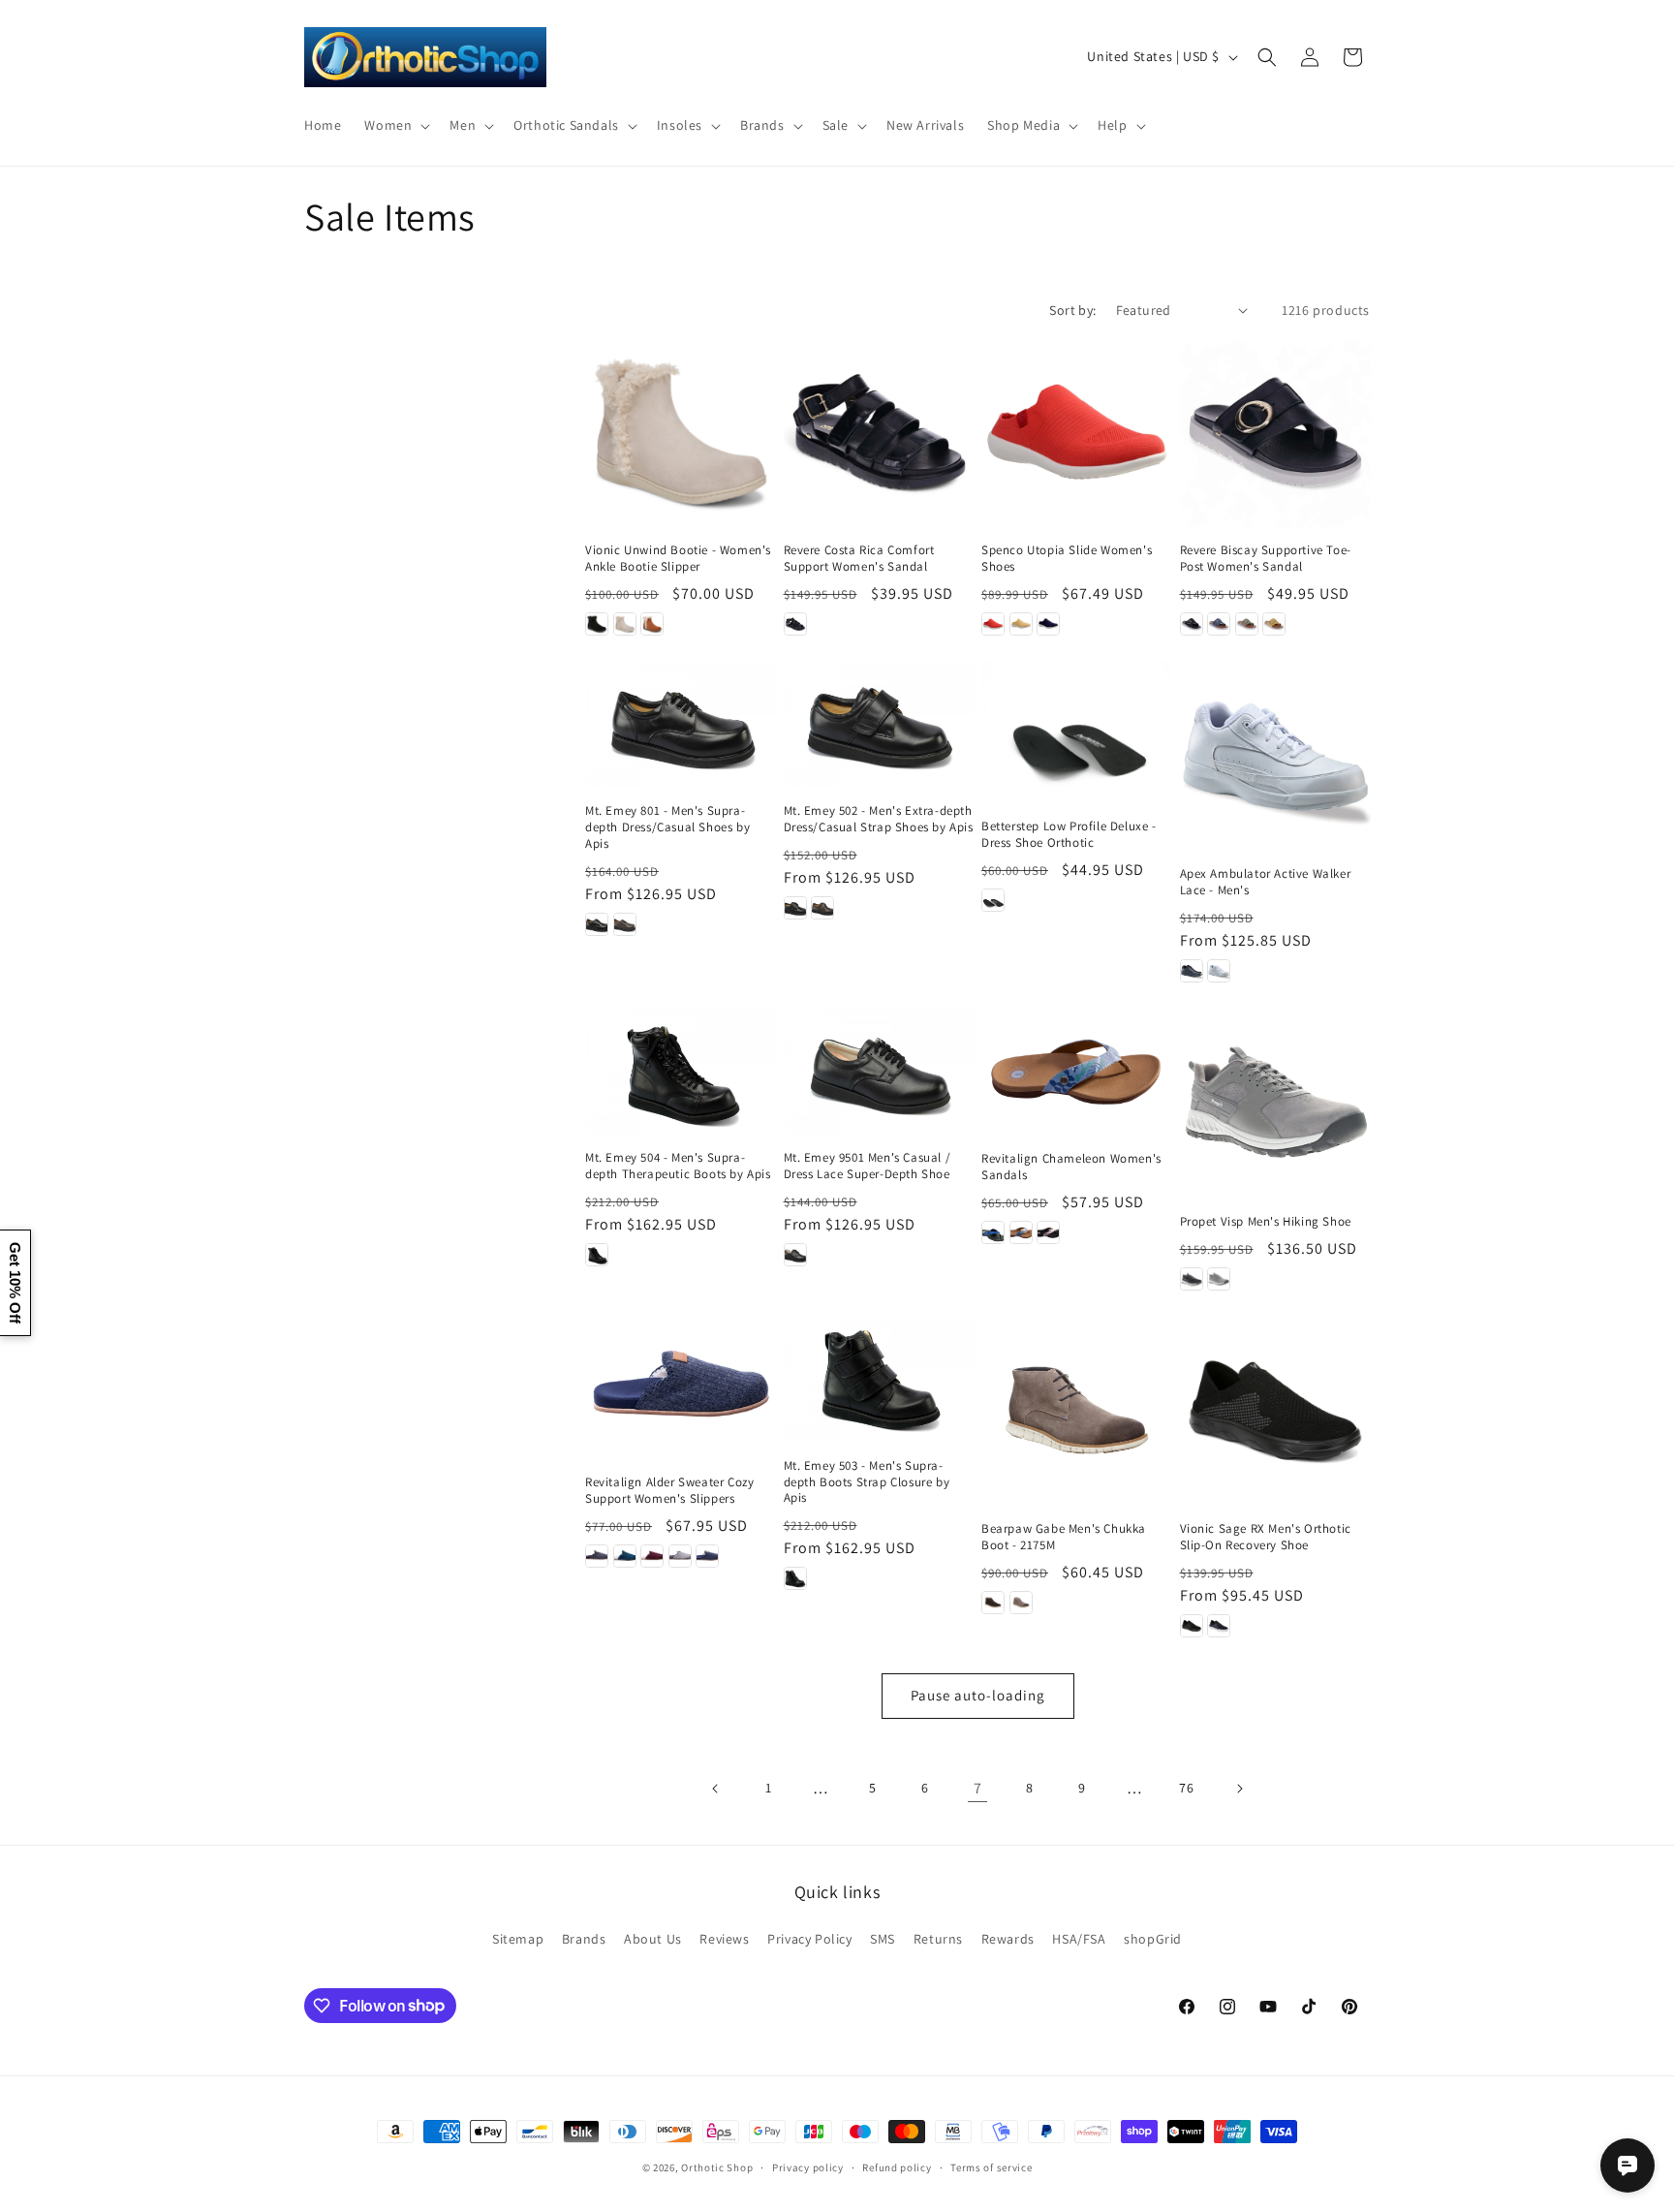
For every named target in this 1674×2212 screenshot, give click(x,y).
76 (1186, 1788)
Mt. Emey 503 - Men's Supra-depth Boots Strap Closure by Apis (867, 1482)
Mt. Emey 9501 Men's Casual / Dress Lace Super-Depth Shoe (868, 1166)
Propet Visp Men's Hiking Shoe (1266, 1222)
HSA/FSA (1079, 1939)
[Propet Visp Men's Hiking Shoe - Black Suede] (1192, 1279)
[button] (395, 125)
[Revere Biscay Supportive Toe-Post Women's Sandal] (1275, 432)
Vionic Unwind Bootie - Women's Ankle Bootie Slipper (678, 559)
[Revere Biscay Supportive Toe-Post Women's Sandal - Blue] (1219, 624)
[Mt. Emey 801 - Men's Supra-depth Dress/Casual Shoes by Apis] (681, 723)
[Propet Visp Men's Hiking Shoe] (1275, 1102)
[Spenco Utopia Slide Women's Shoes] (1077, 432)
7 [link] (978, 1788)
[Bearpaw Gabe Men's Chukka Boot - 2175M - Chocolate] (993, 1603)
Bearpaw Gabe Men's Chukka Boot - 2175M (1064, 1537)
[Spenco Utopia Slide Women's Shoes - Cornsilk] (1021, 624)
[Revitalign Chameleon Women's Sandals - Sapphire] (993, 1232)
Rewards (1008, 1939)
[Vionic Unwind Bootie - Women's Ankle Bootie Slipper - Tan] (652, 624)
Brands (584, 1939)
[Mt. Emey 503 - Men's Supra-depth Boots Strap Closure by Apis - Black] (795, 1578)
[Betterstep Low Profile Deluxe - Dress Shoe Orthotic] (1077, 731)
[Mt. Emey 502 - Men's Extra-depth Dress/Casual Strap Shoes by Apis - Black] (795, 908)
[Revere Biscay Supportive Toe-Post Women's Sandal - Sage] (1247, 624)
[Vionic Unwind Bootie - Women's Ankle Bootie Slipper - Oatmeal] (625, 624)
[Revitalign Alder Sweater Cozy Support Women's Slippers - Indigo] (707, 1556)
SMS (883, 1939)
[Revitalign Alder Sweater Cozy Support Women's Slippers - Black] (597, 1556)
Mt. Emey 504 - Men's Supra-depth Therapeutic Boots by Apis (678, 1166)
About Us (653, 1939)
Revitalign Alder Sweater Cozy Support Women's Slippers (669, 1491)
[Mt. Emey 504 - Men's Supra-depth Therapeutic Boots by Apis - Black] (597, 1255)
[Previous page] (716, 1789)
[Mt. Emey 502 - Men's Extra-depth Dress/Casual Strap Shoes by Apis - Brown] (822, 908)
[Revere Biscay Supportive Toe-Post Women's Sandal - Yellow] (1274, 624)
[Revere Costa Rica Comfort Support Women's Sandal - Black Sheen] (795, 624)
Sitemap (518, 1939)
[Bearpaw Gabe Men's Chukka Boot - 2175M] (1077, 1410)
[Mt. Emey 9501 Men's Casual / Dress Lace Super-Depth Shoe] (879, 1070)
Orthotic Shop (717, 2167)
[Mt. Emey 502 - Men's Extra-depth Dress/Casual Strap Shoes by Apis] (879, 723)
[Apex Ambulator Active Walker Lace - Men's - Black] (1192, 971)
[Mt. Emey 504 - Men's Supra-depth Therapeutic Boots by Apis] (681, 1070)
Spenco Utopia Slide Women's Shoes (1067, 559)
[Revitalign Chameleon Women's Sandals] (1077, 1071)
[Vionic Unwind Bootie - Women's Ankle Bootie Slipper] (681, 432)
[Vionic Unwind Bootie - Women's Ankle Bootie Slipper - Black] (597, 624)
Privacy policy (808, 2166)
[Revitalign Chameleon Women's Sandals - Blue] (1021, 1232)
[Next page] (1239, 1789)
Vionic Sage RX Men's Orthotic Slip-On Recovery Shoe (1266, 1537)
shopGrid (1153, 1939)
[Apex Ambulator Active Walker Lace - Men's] (1275, 755)
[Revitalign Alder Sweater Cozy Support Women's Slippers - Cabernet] (652, 1556)
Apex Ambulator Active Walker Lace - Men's (1266, 882)
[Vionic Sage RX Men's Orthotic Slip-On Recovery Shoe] (1275, 1410)
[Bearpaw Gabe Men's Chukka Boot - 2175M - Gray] (1021, 1603)
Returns (938, 1939)
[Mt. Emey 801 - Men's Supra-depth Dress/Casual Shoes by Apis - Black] (597, 924)
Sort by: (1072, 310)
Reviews (724, 1939)
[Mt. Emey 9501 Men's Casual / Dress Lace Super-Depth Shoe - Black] (795, 1255)
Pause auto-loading (978, 1695)
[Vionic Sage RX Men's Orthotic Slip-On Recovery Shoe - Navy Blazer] (1219, 1626)
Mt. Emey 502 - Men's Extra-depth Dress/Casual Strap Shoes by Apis (879, 819)
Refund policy (897, 2166)
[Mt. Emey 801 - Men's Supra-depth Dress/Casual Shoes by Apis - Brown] (625, 924)
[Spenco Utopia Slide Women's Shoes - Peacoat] (1048, 624)
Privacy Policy (809, 1939)
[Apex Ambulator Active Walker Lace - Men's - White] (1219, 971)
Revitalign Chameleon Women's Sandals (1071, 1167)
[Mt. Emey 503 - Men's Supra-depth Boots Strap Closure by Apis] (879, 1378)
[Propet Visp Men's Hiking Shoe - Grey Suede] (1219, 1279)
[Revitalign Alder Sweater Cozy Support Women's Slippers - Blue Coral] (625, 1556)
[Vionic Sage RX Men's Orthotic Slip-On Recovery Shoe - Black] (1192, 1626)
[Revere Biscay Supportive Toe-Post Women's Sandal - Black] (1192, 624)
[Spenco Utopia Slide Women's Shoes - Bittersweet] (993, 624)
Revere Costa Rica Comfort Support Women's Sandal (859, 559)
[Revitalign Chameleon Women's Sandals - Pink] (1048, 1232)
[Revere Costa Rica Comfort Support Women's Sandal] (879, 432)
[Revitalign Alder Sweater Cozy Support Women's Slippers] (681, 1386)
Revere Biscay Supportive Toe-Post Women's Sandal (1266, 559)
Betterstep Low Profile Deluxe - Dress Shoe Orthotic (1069, 835)
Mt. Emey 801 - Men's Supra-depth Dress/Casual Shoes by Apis (667, 827)
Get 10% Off (15, 1283)
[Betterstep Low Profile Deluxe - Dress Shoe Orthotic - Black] (993, 900)
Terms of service (991, 2166)
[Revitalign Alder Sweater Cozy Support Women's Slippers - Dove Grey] (680, 1556)
